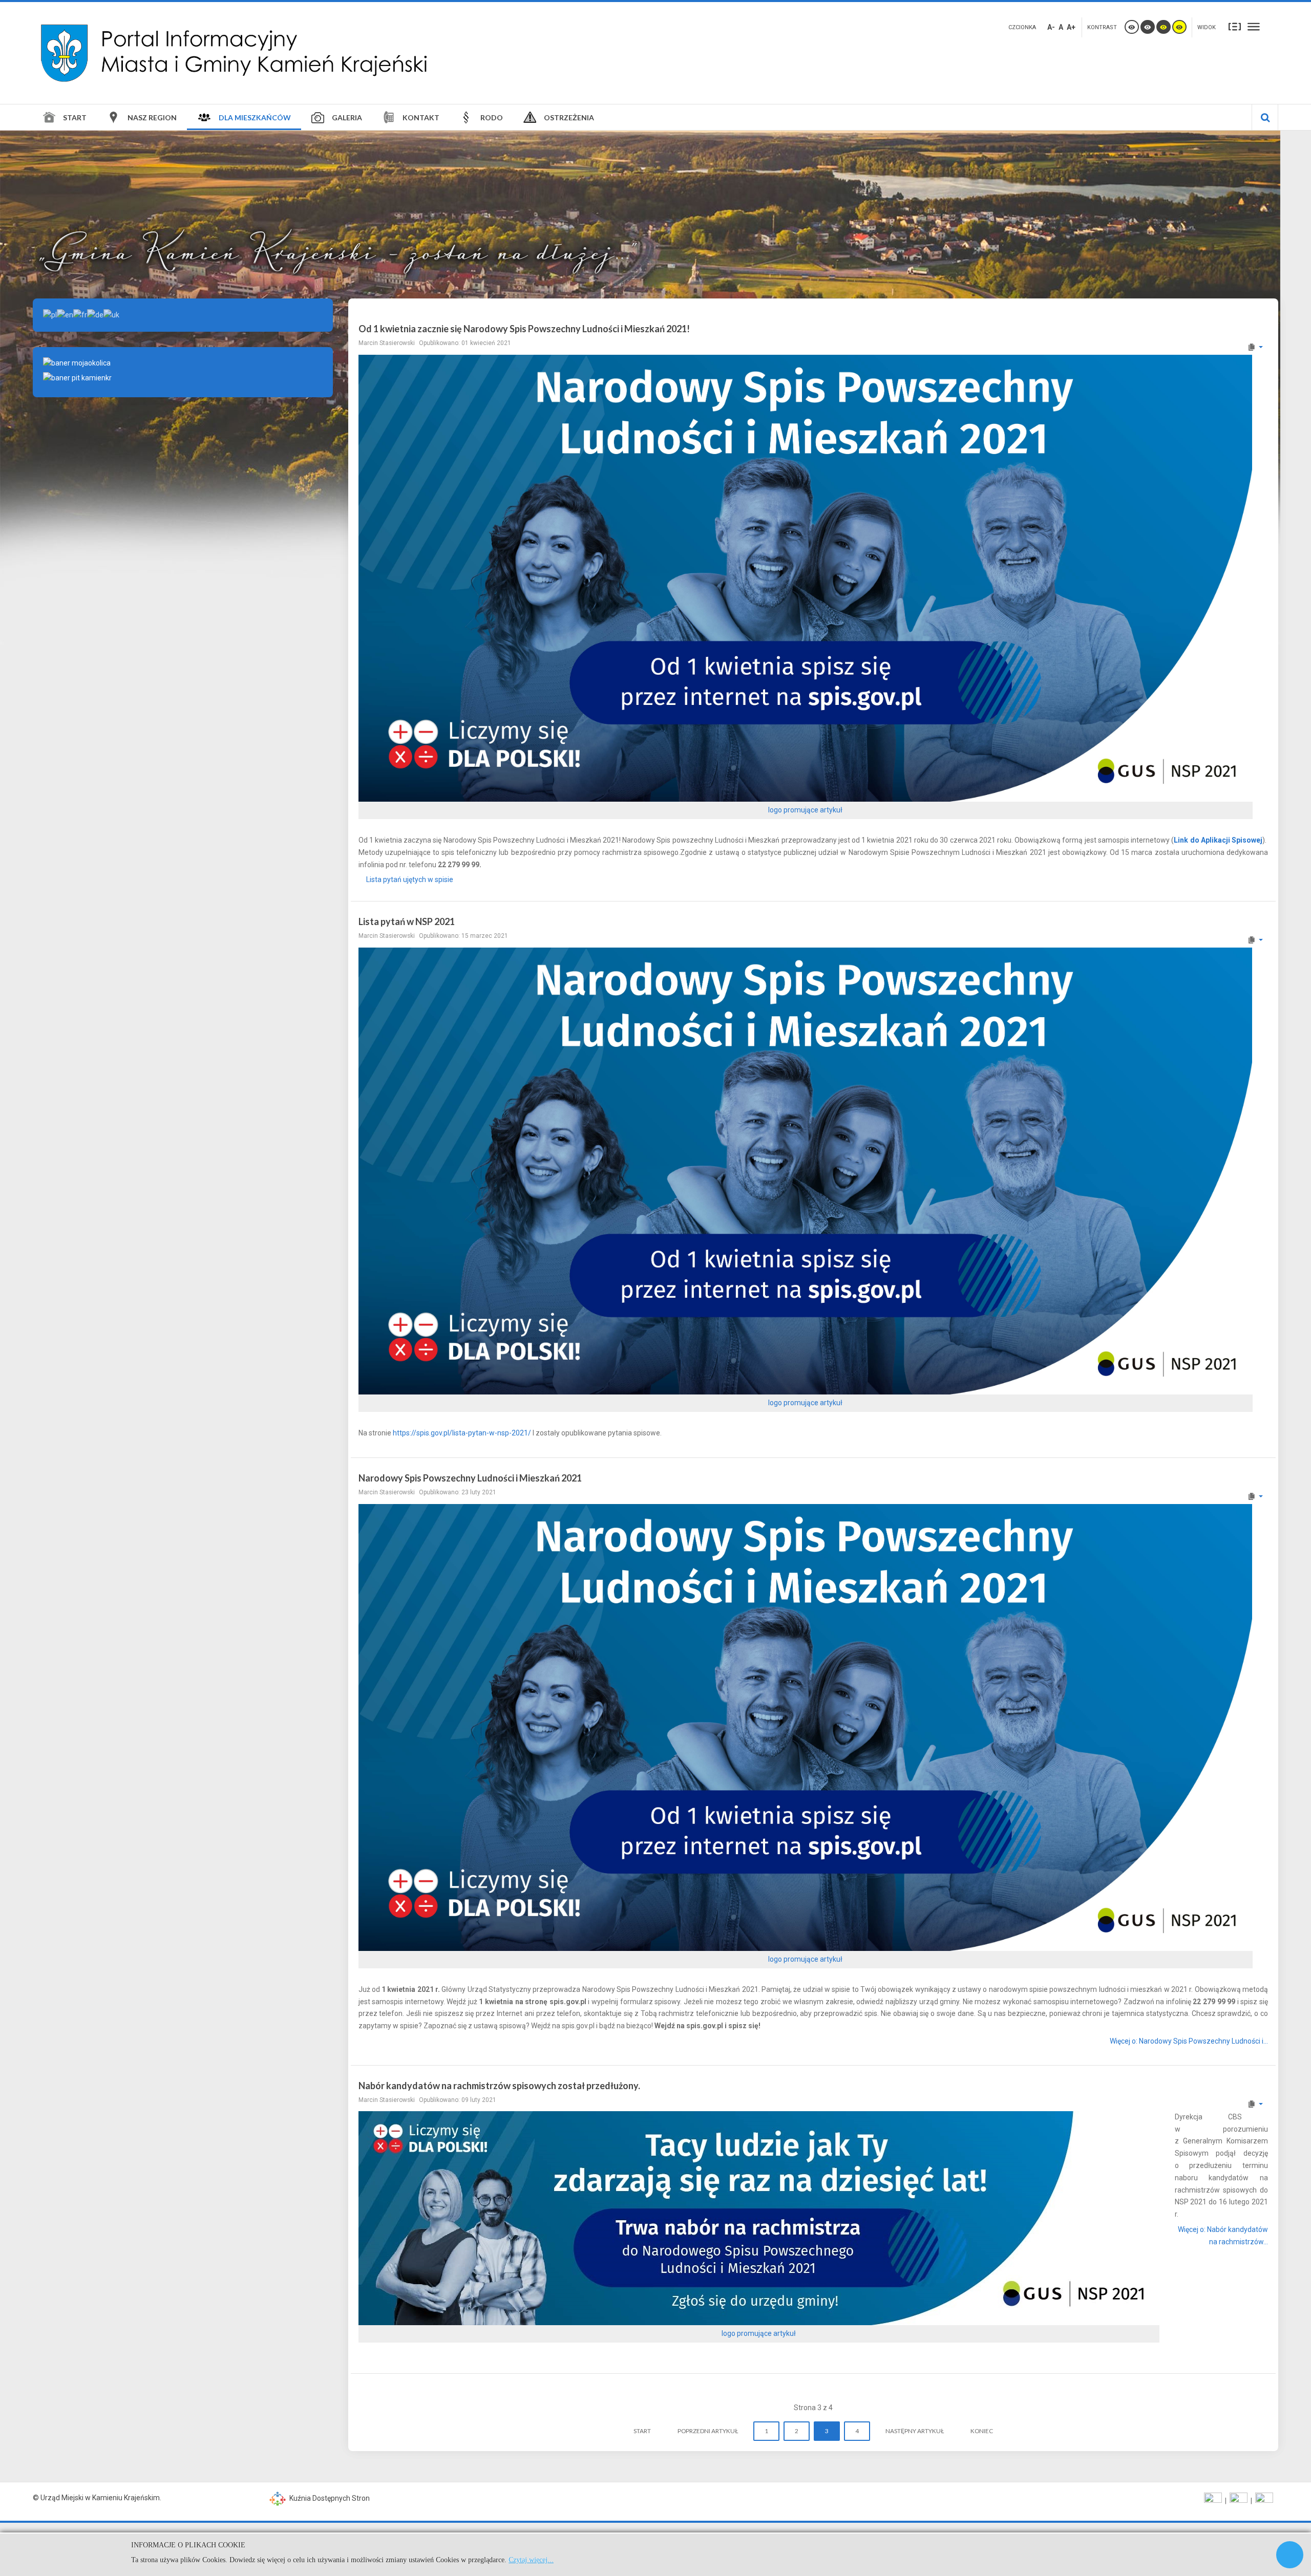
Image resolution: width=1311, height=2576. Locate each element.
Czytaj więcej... (531, 2560)
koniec (982, 2431)
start (642, 2431)
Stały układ (1235, 26)
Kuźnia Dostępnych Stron (329, 2498)
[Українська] (111, 314)
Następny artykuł (915, 2431)
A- (1051, 27)
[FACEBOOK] (1213, 2501)
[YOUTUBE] (1239, 2501)
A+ (1071, 27)
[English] (65, 314)
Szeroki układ (1254, 26)
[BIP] (1264, 2501)
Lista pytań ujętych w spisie (410, 879)
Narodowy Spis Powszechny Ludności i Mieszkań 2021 (470, 1478)
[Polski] (50, 314)
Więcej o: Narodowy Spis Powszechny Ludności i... (1189, 2041)
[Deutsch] (95, 314)
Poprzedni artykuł (708, 2431)
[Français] (80, 314)
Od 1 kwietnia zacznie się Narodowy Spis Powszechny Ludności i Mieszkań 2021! (524, 329)
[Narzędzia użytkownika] (1255, 347)
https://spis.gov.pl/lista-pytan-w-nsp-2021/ (462, 1433)
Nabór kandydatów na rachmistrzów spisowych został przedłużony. (499, 2086)
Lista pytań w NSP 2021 (407, 921)
